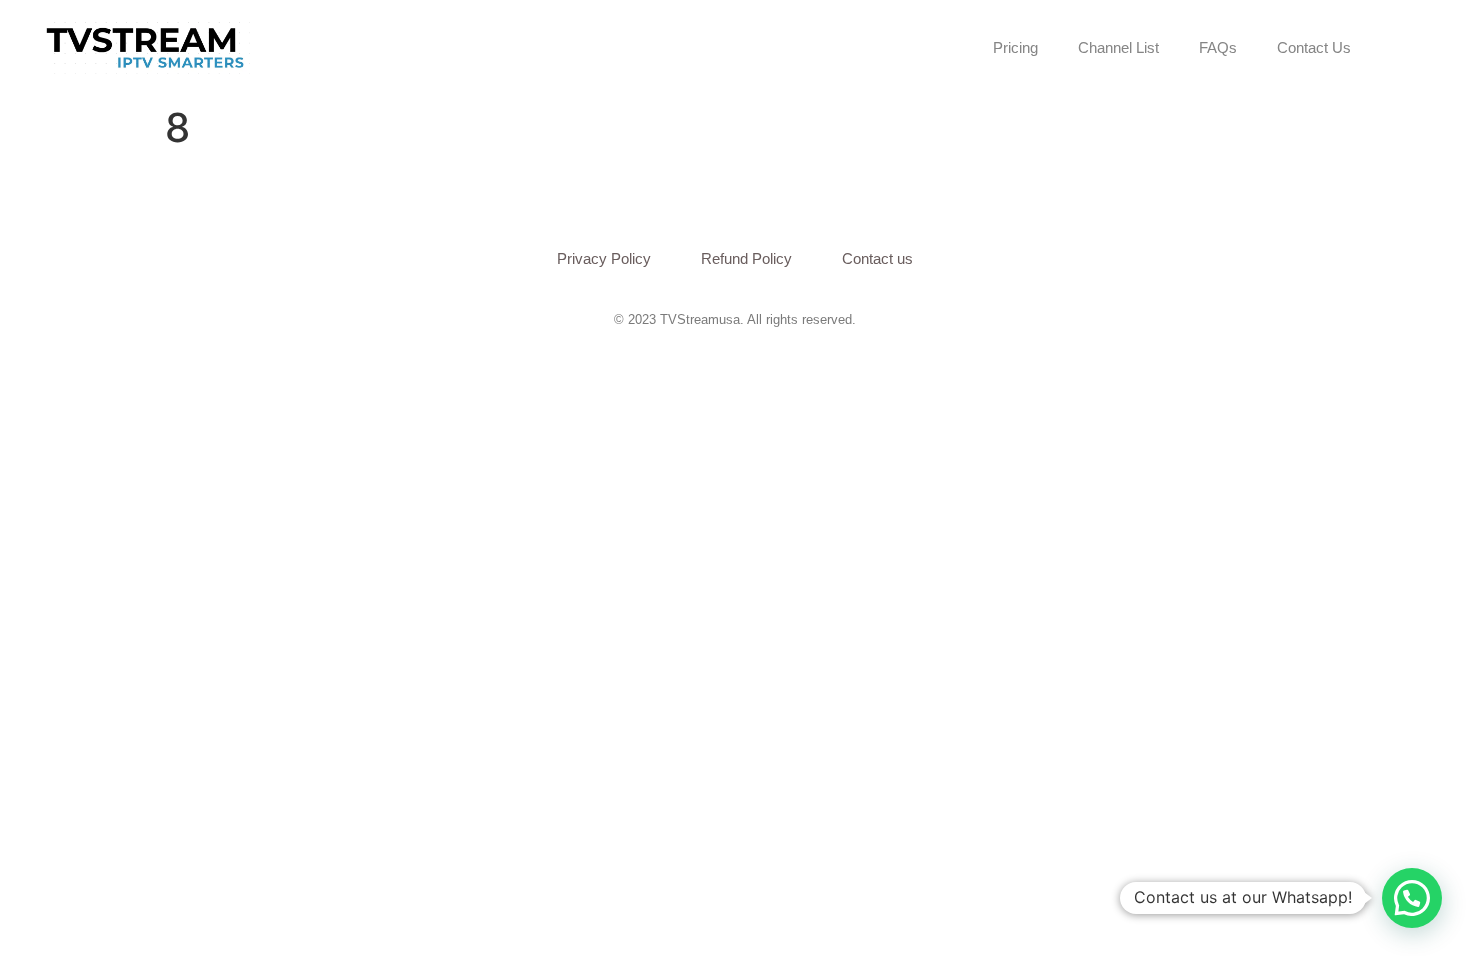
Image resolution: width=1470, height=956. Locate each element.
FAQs (1218, 47)
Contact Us (1314, 47)
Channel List (1118, 47)
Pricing (1015, 47)
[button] (1412, 898)
